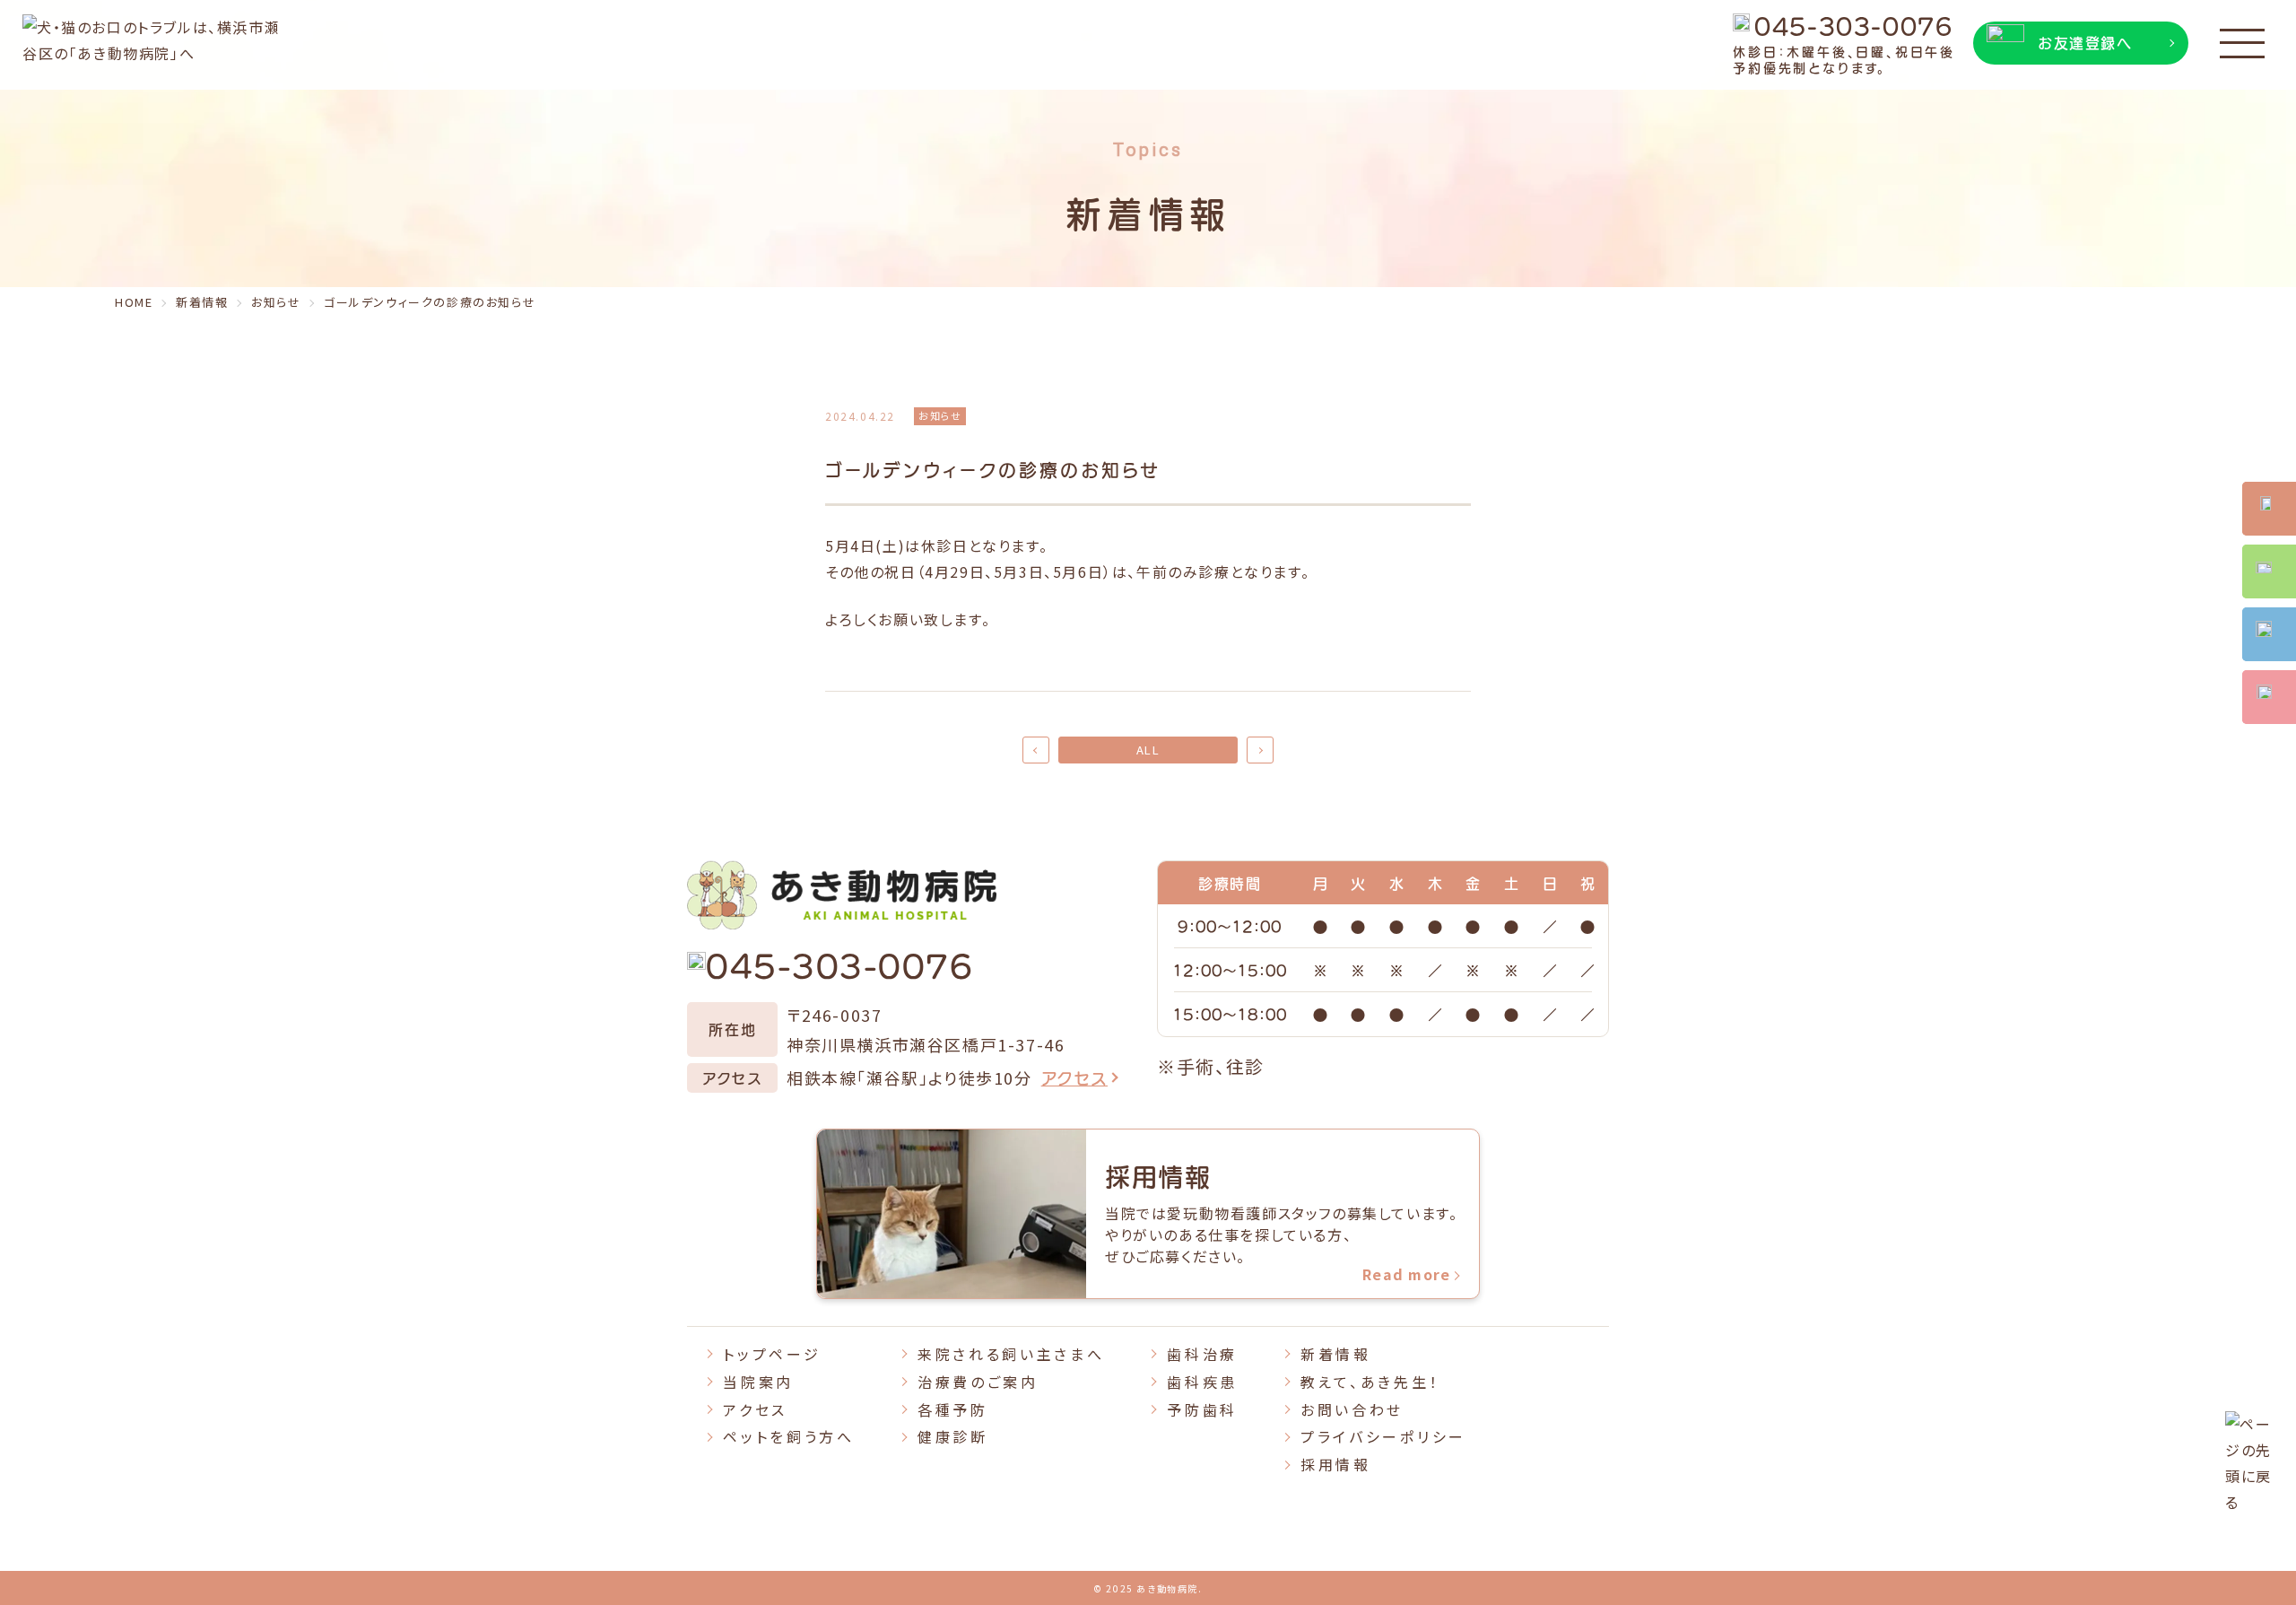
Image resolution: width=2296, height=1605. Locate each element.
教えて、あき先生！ (1370, 1382)
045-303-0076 (1853, 25)
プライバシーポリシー (1383, 1436)
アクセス (1074, 1077)
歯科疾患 (1202, 1382)
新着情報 (1336, 1354)
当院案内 (758, 1382)
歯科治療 (1202, 1354)
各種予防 (953, 1409)
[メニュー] (2242, 45)
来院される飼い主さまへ (1011, 1354)
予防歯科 (1202, 1409)
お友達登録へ (2085, 42)
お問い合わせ (1352, 1409)
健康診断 (953, 1436)
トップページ (772, 1354)
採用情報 (1336, 1464)
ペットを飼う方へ (788, 1436)
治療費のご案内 (978, 1382)
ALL (1148, 750)
